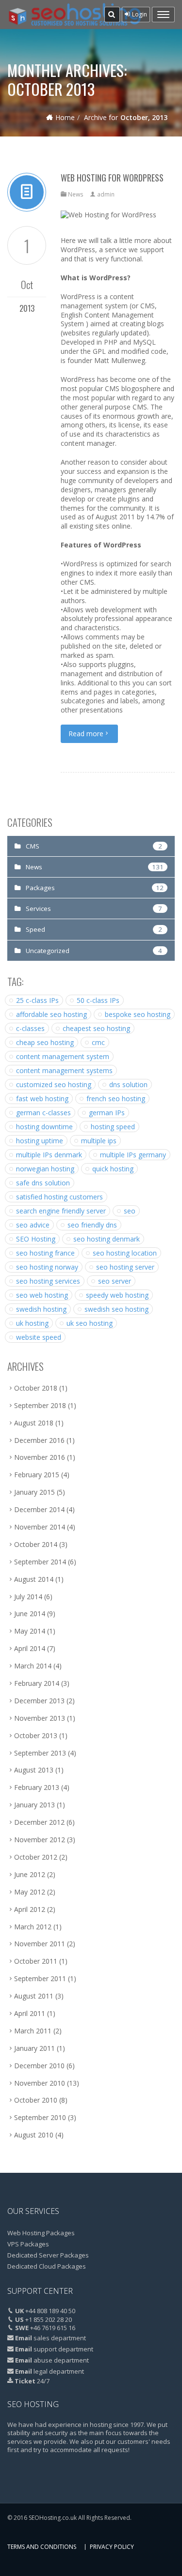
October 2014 (36, 1544)
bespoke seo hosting (138, 1014)
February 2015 (37, 1475)
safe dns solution (43, 1183)
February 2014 (37, 1683)
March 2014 (33, 1666)
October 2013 (36, 1735)
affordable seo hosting (51, 1014)
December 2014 (39, 1509)
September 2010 (40, 2117)
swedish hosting (41, 1309)
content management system (63, 1056)
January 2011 (34, 2048)
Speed (35, 929)
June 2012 (30, 1874)
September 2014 (40, 1562)
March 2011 (33, 2031)
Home (65, 117)
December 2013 (39, 1701)
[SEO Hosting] (75, 15)
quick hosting (113, 1169)
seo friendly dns (92, 1225)
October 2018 (36, 1388)
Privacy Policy (112, 2547)
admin (106, 194)
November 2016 (40, 1457)
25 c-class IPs (37, 1000)
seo (130, 1211)
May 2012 (30, 1892)
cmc (98, 1042)
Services (38, 909)
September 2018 (40, 1405)
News (76, 194)
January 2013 (34, 1805)
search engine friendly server (61, 1211)
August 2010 (34, 2135)
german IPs (107, 1113)
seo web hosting (42, 1295)
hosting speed (113, 1127)
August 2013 (34, 1770)
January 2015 (34, 1492)
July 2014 (28, 1597)
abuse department (61, 2360)
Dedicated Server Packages (48, 2255)
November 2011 (40, 1944)
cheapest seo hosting (96, 1028)
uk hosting (32, 1323)
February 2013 (37, 1787)
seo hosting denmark (107, 1239)
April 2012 (30, 1909)
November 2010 (40, 2083)
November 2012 (40, 1840)
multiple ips (99, 1141)
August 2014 (34, 1579)
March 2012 (33, 1927)
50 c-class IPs (98, 1000)
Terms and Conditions (42, 2547)
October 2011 (36, 1961)
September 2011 (40, 1978)
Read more (86, 734)
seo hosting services (48, 1281)
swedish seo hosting (116, 1309)
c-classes (30, 1028)
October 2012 (36, 1857)
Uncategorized (48, 951)
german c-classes (43, 1113)
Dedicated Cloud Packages (47, 2266)
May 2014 (30, 1631)
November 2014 (40, 1527)
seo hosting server (125, 1267)
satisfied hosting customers (59, 1197)
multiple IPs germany (133, 1155)
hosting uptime (40, 1141)
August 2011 (34, 1996)
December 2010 (39, 2066)
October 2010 (36, 2100)
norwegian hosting (45, 1169)
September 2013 (40, 1753)
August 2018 (34, 1423)
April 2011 (30, 2013)
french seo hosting (116, 1099)
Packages (40, 888)
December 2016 (39, 1440)
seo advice (33, 1225)
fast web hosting (42, 1099)
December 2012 (39, 1822)
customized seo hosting (54, 1084)
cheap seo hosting (45, 1042)
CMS (33, 846)
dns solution (128, 1084)
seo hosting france (45, 1253)
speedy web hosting (117, 1295)
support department (63, 2349)
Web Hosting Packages (41, 2233)
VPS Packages (28, 2244)
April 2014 (30, 1648)
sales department (60, 2338)
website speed (39, 1337)
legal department (59, 2371)
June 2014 (30, 1614)
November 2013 (40, 1718)
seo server (115, 1281)
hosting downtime (44, 1127)
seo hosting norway (47, 1267)
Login (139, 14)
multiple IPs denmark (49, 1155)
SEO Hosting (36, 1239)
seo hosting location (125, 1253)
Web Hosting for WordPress (112, 178)
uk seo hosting (90, 1323)
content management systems (64, 1070)
